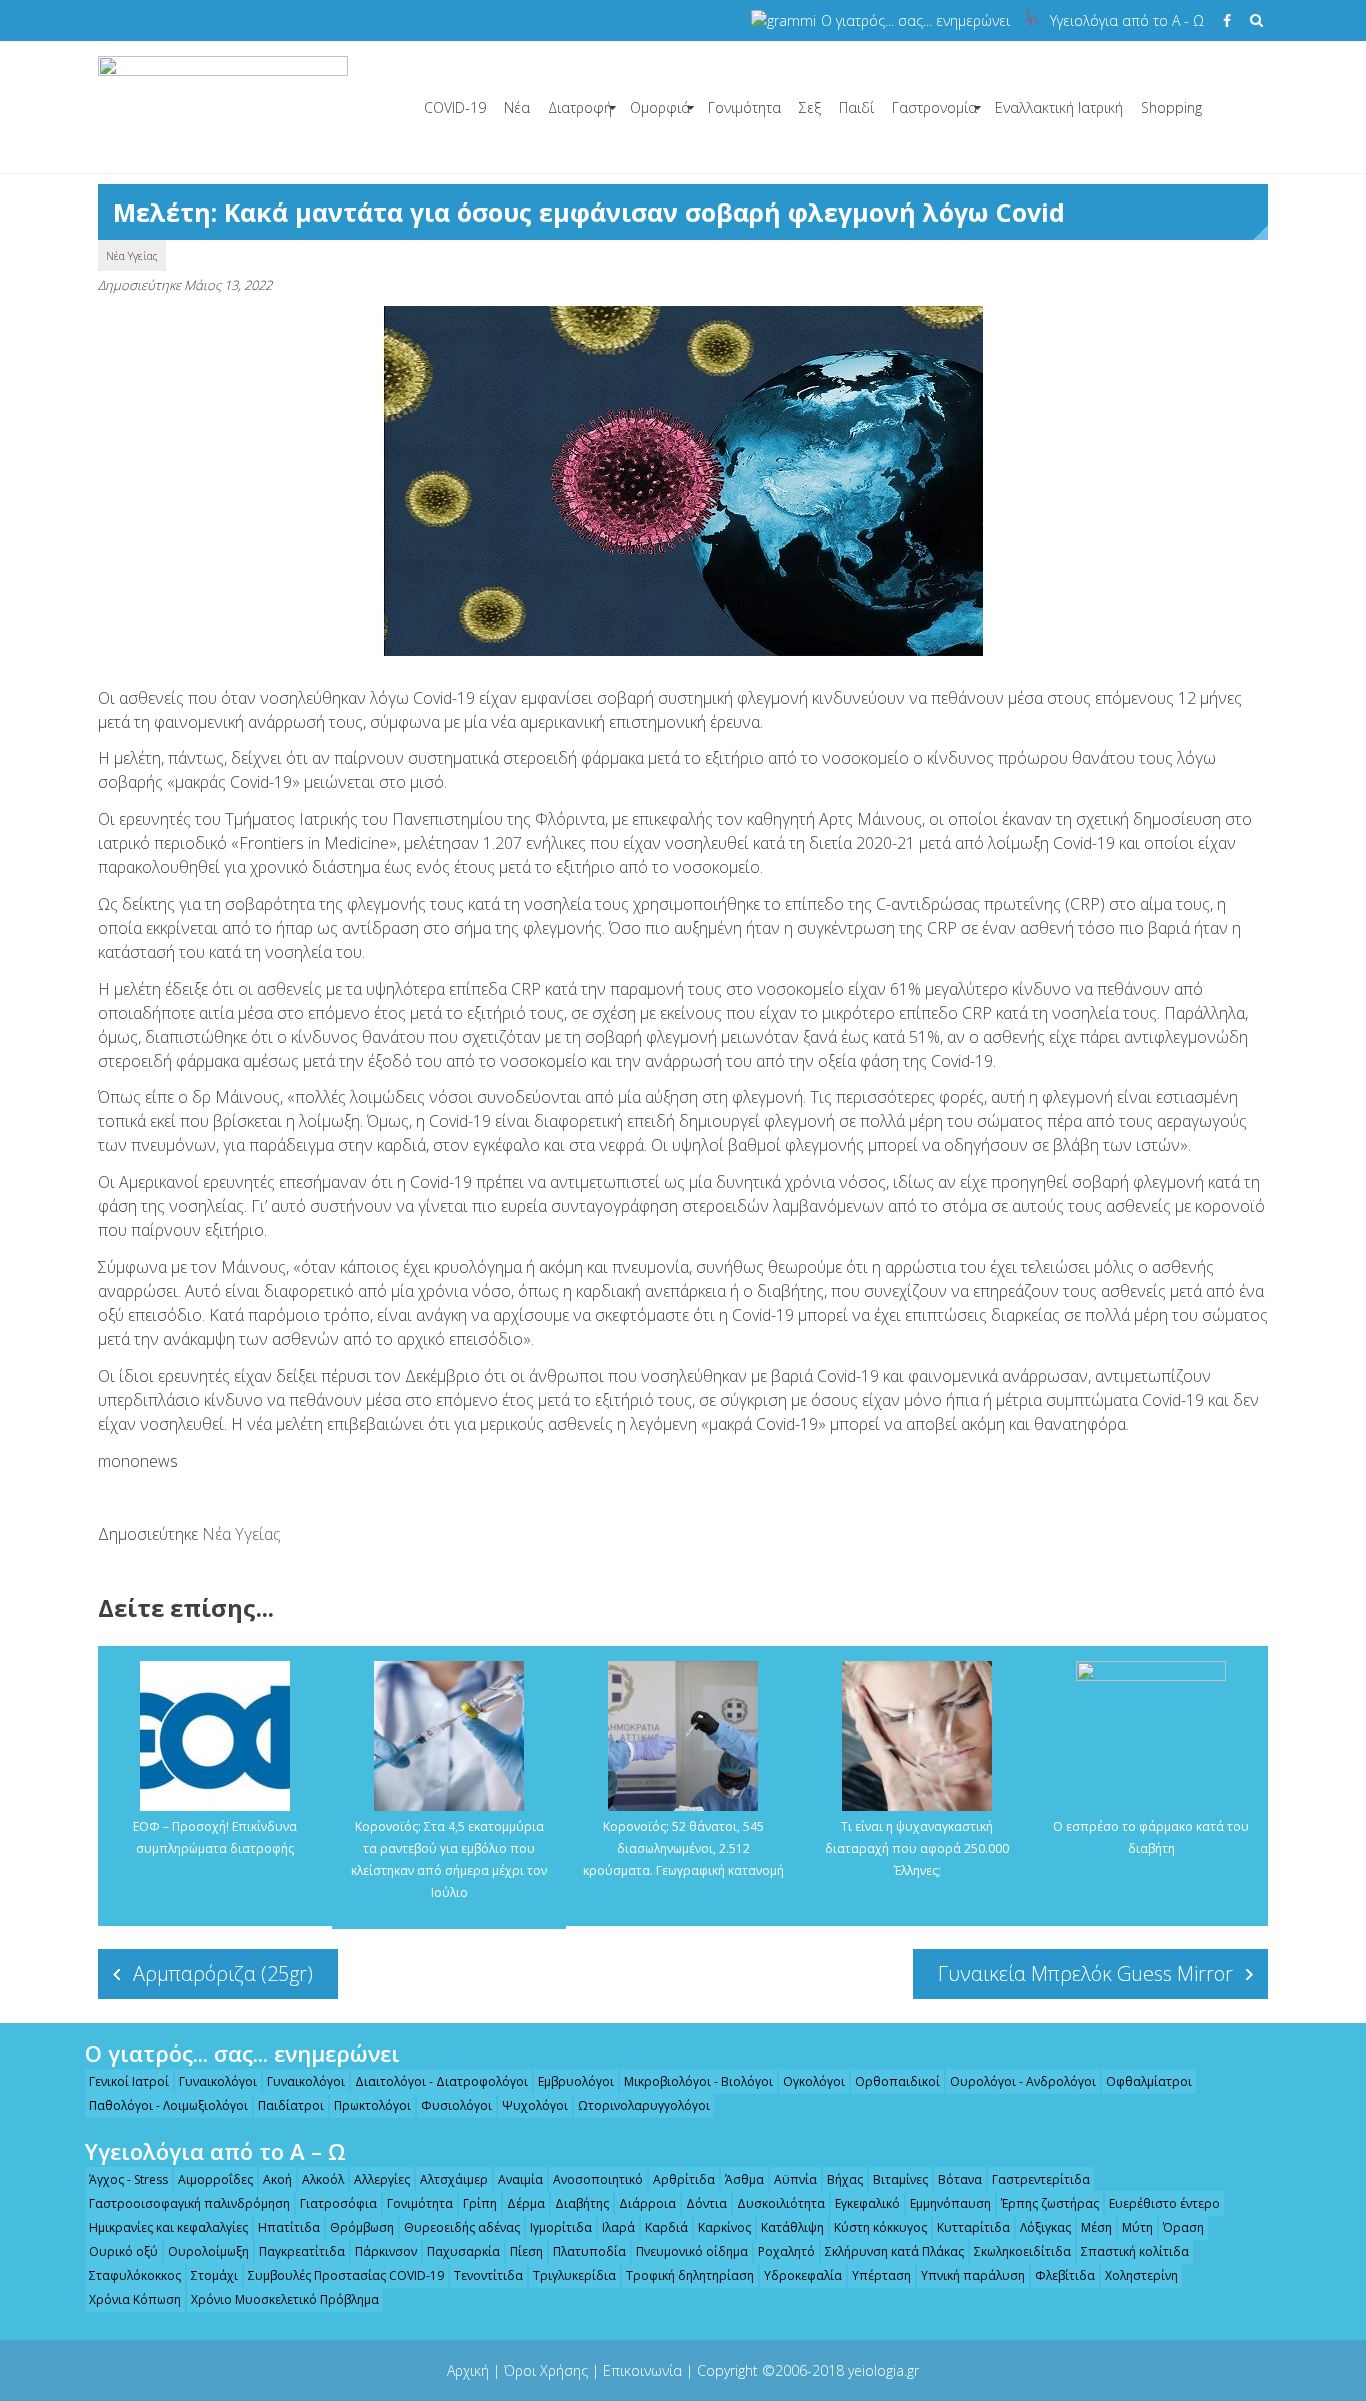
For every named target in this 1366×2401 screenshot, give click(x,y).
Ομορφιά (660, 107)
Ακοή (277, 2179)
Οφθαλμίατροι (1149, 2081)
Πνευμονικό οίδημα (692, 2251)
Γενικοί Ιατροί (129, 2081)
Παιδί (856, 107)
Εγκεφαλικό (867, 2203)
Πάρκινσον (386, 2251)
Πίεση (526, 2251)
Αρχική (468, 2370)
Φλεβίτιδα (1065, 2275)
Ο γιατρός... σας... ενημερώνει (915, 20)
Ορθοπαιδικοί (897, 2081)
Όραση (1183, 2227)
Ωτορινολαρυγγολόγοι (644, 2105)
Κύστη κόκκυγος (880, 2227)
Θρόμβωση (362, 2227)
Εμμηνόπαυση (950, 2203)
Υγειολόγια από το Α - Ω (1127, 20)
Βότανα (960, 2179)
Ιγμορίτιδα (561, 2227)
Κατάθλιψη (792, 2227)
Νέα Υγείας (132, 255)
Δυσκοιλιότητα (781, 2203)
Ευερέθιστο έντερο (1164, 2203)
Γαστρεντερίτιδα (1041, 2179)
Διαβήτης (582, 2203)
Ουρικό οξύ (123, 2251)
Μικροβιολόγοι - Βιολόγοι (698, 2081)
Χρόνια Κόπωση (135, 2299)
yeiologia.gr (883, 2370)
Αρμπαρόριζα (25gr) (223, 1973)
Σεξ (810, 107)
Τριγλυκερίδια (574, 2275)
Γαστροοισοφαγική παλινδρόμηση (189, 2203)
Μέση (1096, 2227)
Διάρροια (647, 2203)
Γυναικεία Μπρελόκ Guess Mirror (1085, 1973)
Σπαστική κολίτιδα (1135, 2251)
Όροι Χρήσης (546, 2370)
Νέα (517, 107)
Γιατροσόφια (338, 2203)
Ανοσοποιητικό (598, 2179)
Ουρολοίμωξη (208, 2251)
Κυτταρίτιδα (973, 2227)
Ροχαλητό (786, 2251)
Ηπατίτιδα (289, 2227)
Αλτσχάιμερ (454, 2179)
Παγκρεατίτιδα (302, 2251)
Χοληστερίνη (1141, 2275)
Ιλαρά (618, 2227)
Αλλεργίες (382, 2179)
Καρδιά (666, 2227)
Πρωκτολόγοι (372, 2105)
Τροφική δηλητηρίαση (690, 2275)
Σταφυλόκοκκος (135, 2275)
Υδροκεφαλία (803, 2275)
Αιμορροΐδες (215, 2179)
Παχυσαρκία (463, 2251)
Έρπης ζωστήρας (1050, 2203)
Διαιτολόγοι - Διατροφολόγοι (441, 2081)
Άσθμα (744, 2179)
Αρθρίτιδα (684, 2179)
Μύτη (1137, 2227)
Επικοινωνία (642, 2370)
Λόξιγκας (1045, 2227)
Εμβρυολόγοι (576, 2081)
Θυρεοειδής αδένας (462, 2227)
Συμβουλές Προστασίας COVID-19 (346, 2275)
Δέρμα (526, 2203)
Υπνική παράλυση (973, 2275)
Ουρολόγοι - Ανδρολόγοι (1023, 2081)
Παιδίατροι (291, 2105)
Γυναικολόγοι (218, 2081)
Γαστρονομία (934, 107)
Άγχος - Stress (128, 2179)
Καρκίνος (724, 2227)
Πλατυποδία (589, 2251)
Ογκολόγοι (814, 2081)
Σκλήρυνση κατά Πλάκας (894, 2251)
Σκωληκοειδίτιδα (1022, 2251)
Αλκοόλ (323, 2179)
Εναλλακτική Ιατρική (1059, 107)
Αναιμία (520, 2179)
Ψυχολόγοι (535, 2105)
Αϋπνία (795, 2179)
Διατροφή (580, 107)
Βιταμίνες (900, 2179)
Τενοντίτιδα (488, 2275)
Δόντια (706, 2203)
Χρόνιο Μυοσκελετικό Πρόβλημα (285, 2299)
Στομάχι (214, 2275)
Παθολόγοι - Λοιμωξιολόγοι (168, 2105)
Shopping (1171, 107)
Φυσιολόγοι (456, 2105)
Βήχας (845, 2179)
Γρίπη (480, 2203)
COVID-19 (455, 107)
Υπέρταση (881, 2275)
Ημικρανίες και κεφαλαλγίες (168, 2227)
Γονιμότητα (744, 107)
